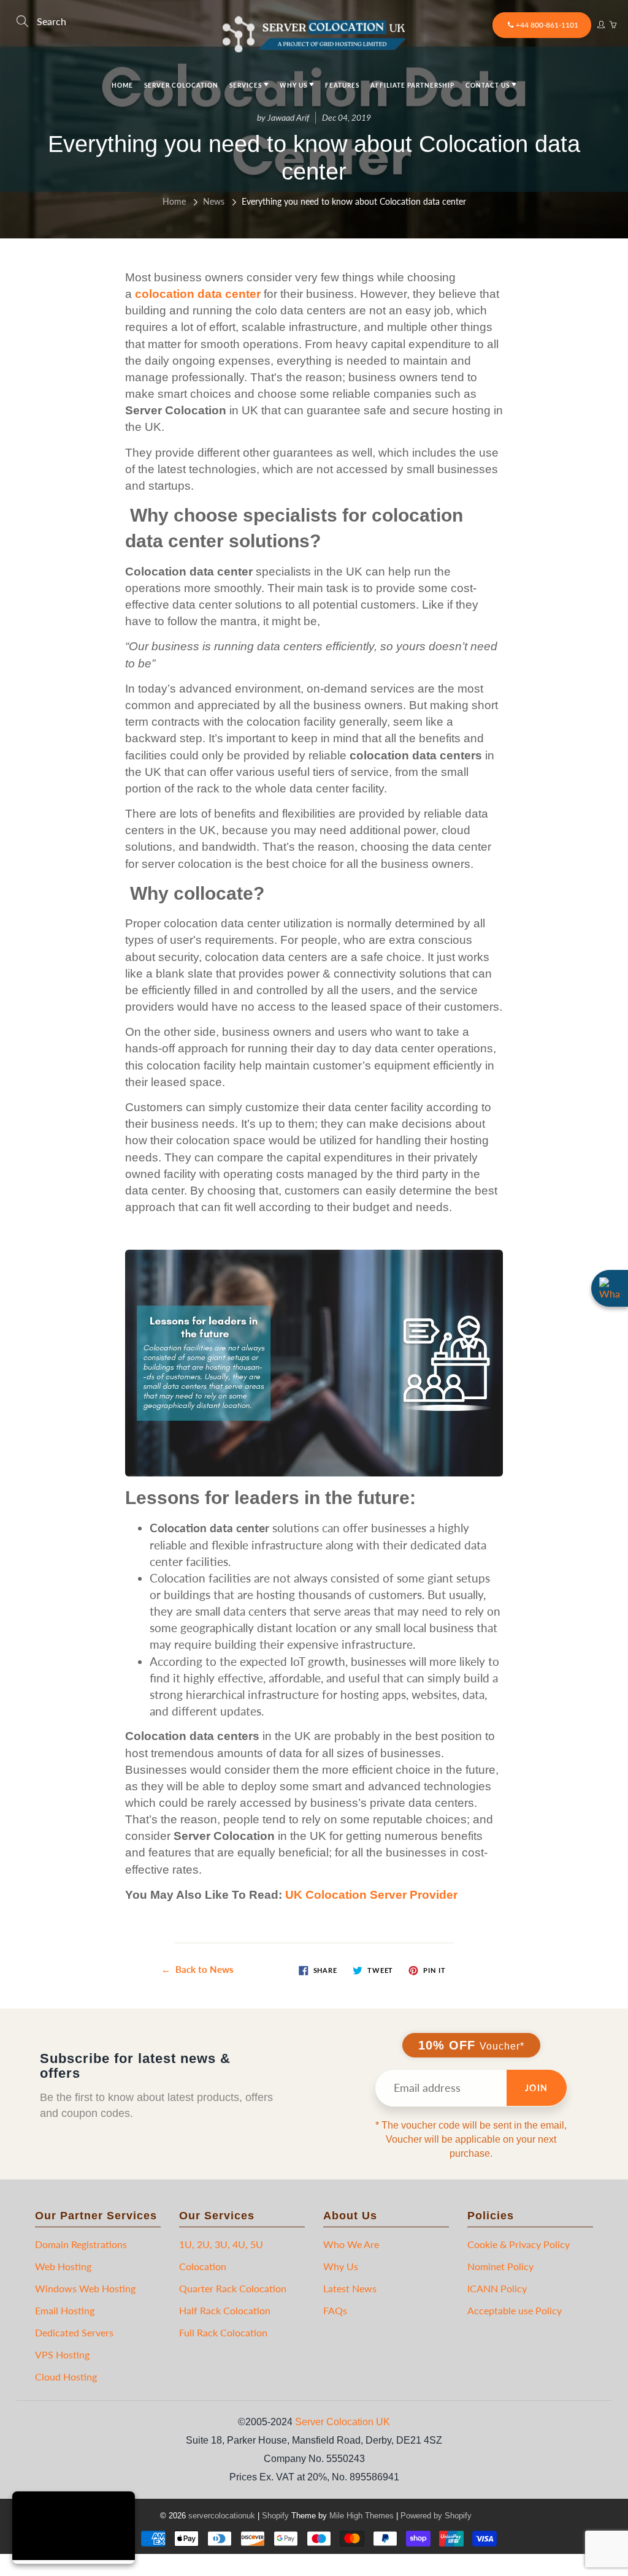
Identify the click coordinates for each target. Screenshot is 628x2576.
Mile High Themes (362, 2516)
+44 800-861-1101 (547, 25)
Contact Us (488, 85)
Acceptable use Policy (515, 2310)
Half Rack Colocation (225, 2310)
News (214, 201)
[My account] (600, 21)
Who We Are (351, 2244)
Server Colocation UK (343, 2422)
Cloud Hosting (66, 2377)
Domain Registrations (81, 2244)
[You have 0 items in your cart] (613, 21)
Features (342, 85)
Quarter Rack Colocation (233, 2288)
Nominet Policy (500, 2266)
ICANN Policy (497, 2288)
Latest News (350, 2288)
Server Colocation (181, 85)
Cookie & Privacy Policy (519, 2244)
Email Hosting (65, 2310)
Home (122, 85)
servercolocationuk (222, 2516)
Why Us (294, 85)
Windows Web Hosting (85, 2288)
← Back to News (197, 1969)
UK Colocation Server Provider (371, 1895)
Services (247, 85)
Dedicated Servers (74, 2332)
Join (537, 2088)
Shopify (275, 2516)
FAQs (335, 2310)
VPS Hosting (62, 2354)
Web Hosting (63, 2266)
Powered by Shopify (436, 2516)
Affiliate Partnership (412, 85)
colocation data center (198, 294)
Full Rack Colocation (223, 2332)
